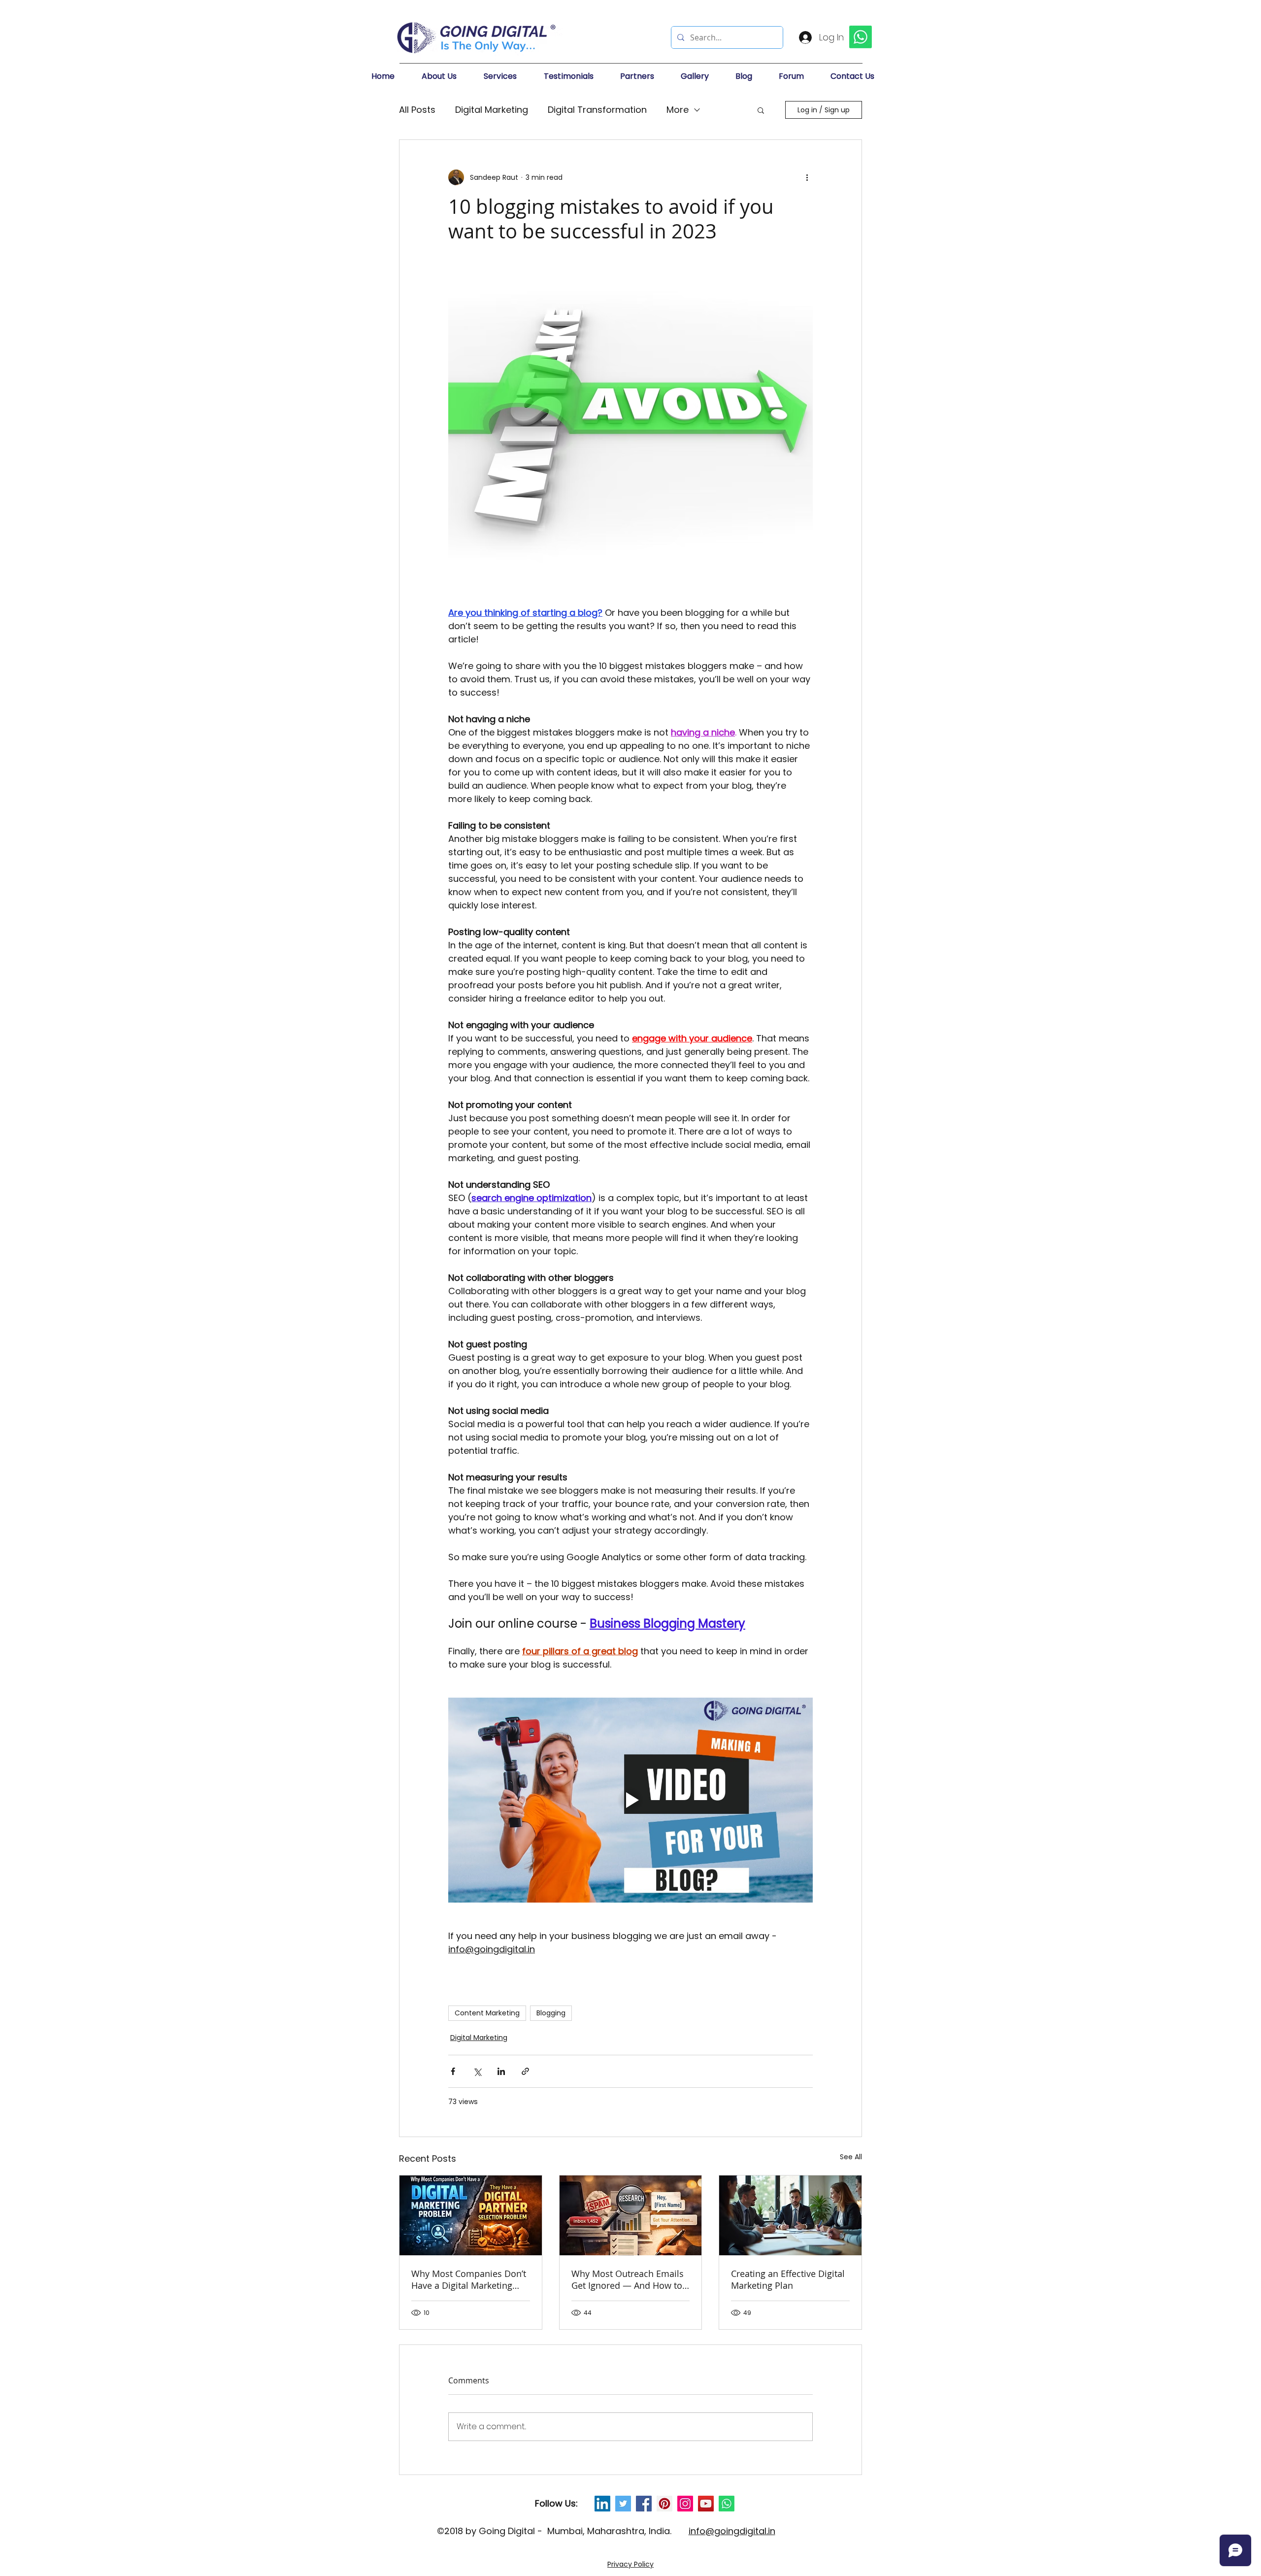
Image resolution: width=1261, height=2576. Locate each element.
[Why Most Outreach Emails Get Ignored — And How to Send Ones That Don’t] (631, 2215)
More (678, 110)
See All (851, 2157)
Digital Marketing (492, 110)
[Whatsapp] (727, 2504)
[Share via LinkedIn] (501, 2071)
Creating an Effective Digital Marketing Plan (788, 2279)
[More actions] (807, 177)
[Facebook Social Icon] (644, 2504)
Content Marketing (487, 2013)
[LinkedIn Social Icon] (602, 2504)
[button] (448, 76)
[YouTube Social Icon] (706, 2504)
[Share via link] (525, 2071)
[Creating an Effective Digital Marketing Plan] (790, 2215)
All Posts (417, 110)
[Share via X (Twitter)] (477, 2071)
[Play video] (630, 1800)
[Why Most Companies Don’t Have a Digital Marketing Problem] (471, 2215)
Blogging (551, 2013)
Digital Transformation (597, 110)
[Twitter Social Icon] (623, 2504)
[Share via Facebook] (453, 2071)
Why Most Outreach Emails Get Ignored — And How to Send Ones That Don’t (628, 2279)
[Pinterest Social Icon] (664, 2504)
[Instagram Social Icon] (685, 2504)
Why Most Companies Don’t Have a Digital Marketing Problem (469, 2279)
